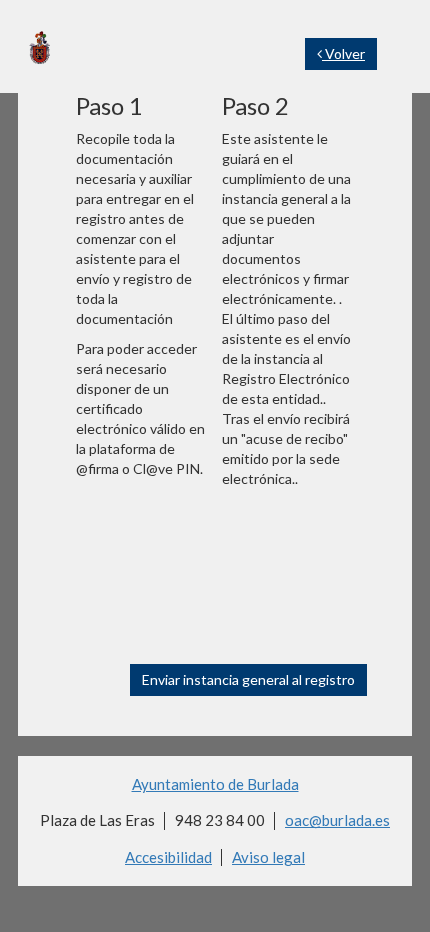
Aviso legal (268, 857)
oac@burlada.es (337, 820)
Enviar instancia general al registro (248, 679)
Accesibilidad (168, 857)
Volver (343, 53)
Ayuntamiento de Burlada (215, 784)
